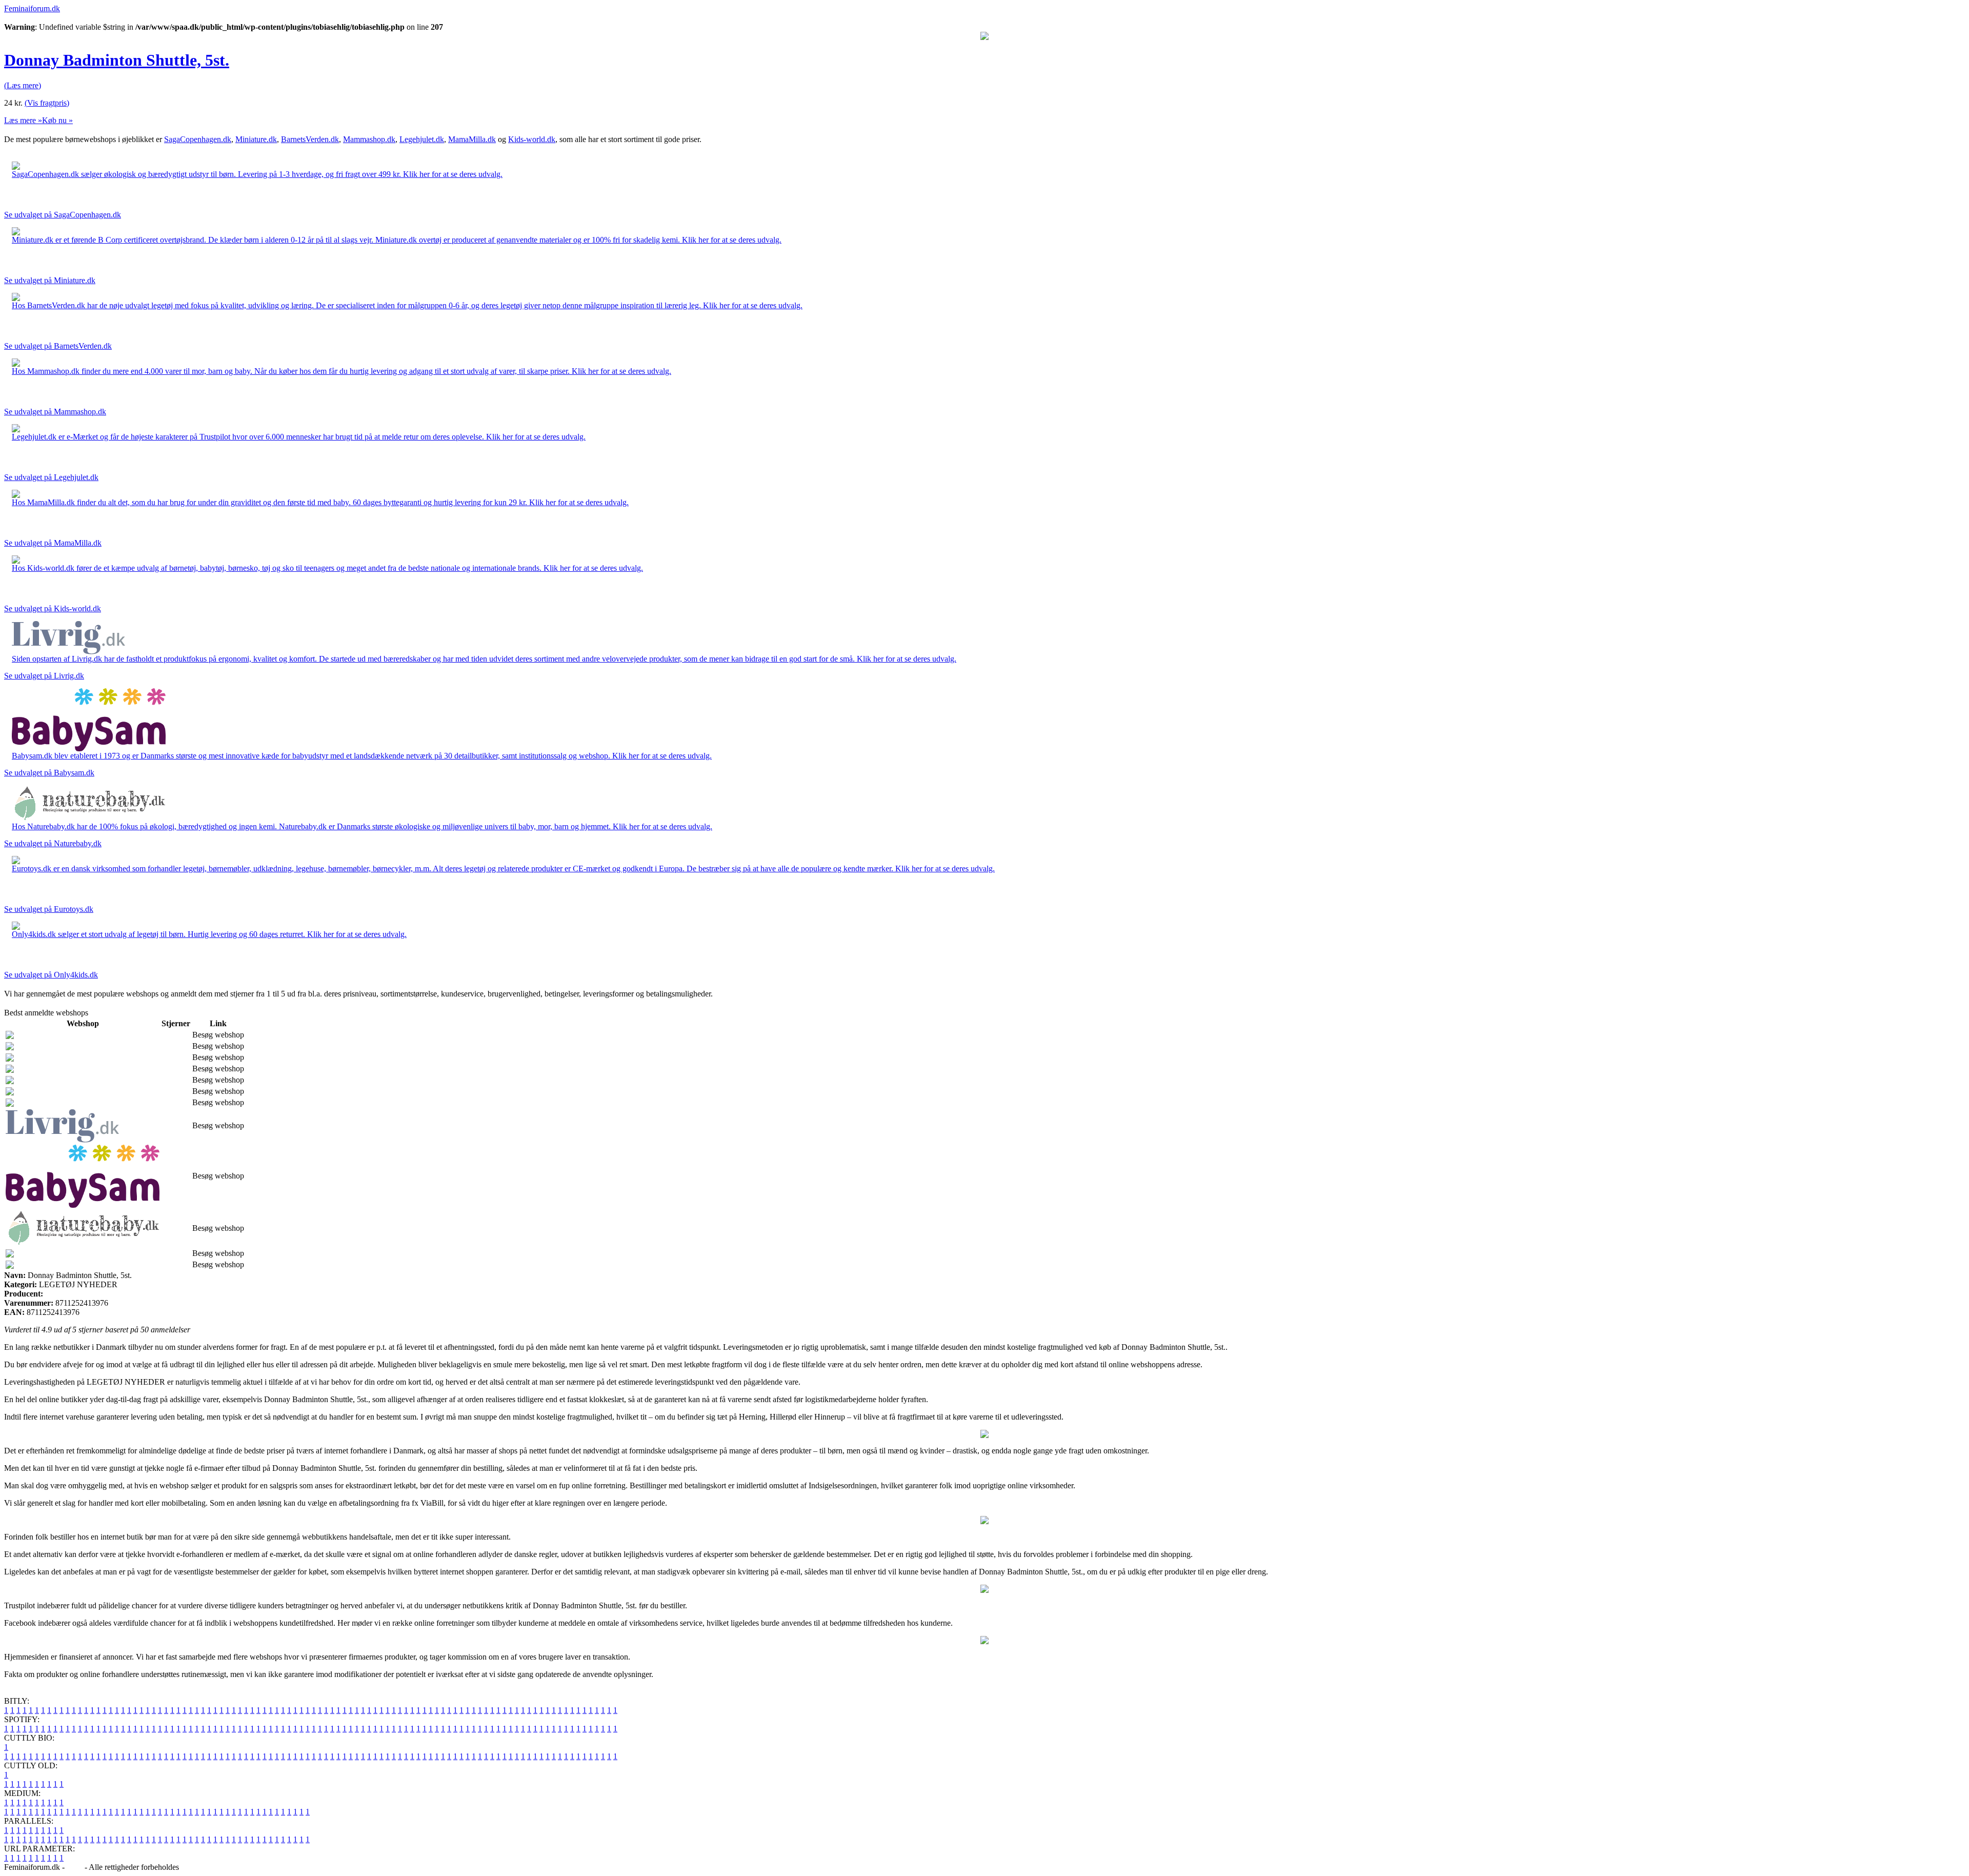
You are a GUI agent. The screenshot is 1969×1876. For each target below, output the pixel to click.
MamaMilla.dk (472, 139)
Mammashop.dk (369, 139)
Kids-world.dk (532, 139)
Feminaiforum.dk (32, 8)
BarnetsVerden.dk (310, 139)
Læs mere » (23, 120)
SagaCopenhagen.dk (198, 139)
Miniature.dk (256, 139)
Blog (75, 1867)
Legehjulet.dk (422, 139)
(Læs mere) (23, 85)
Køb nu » (57, 120)
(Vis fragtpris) (47, 103)
